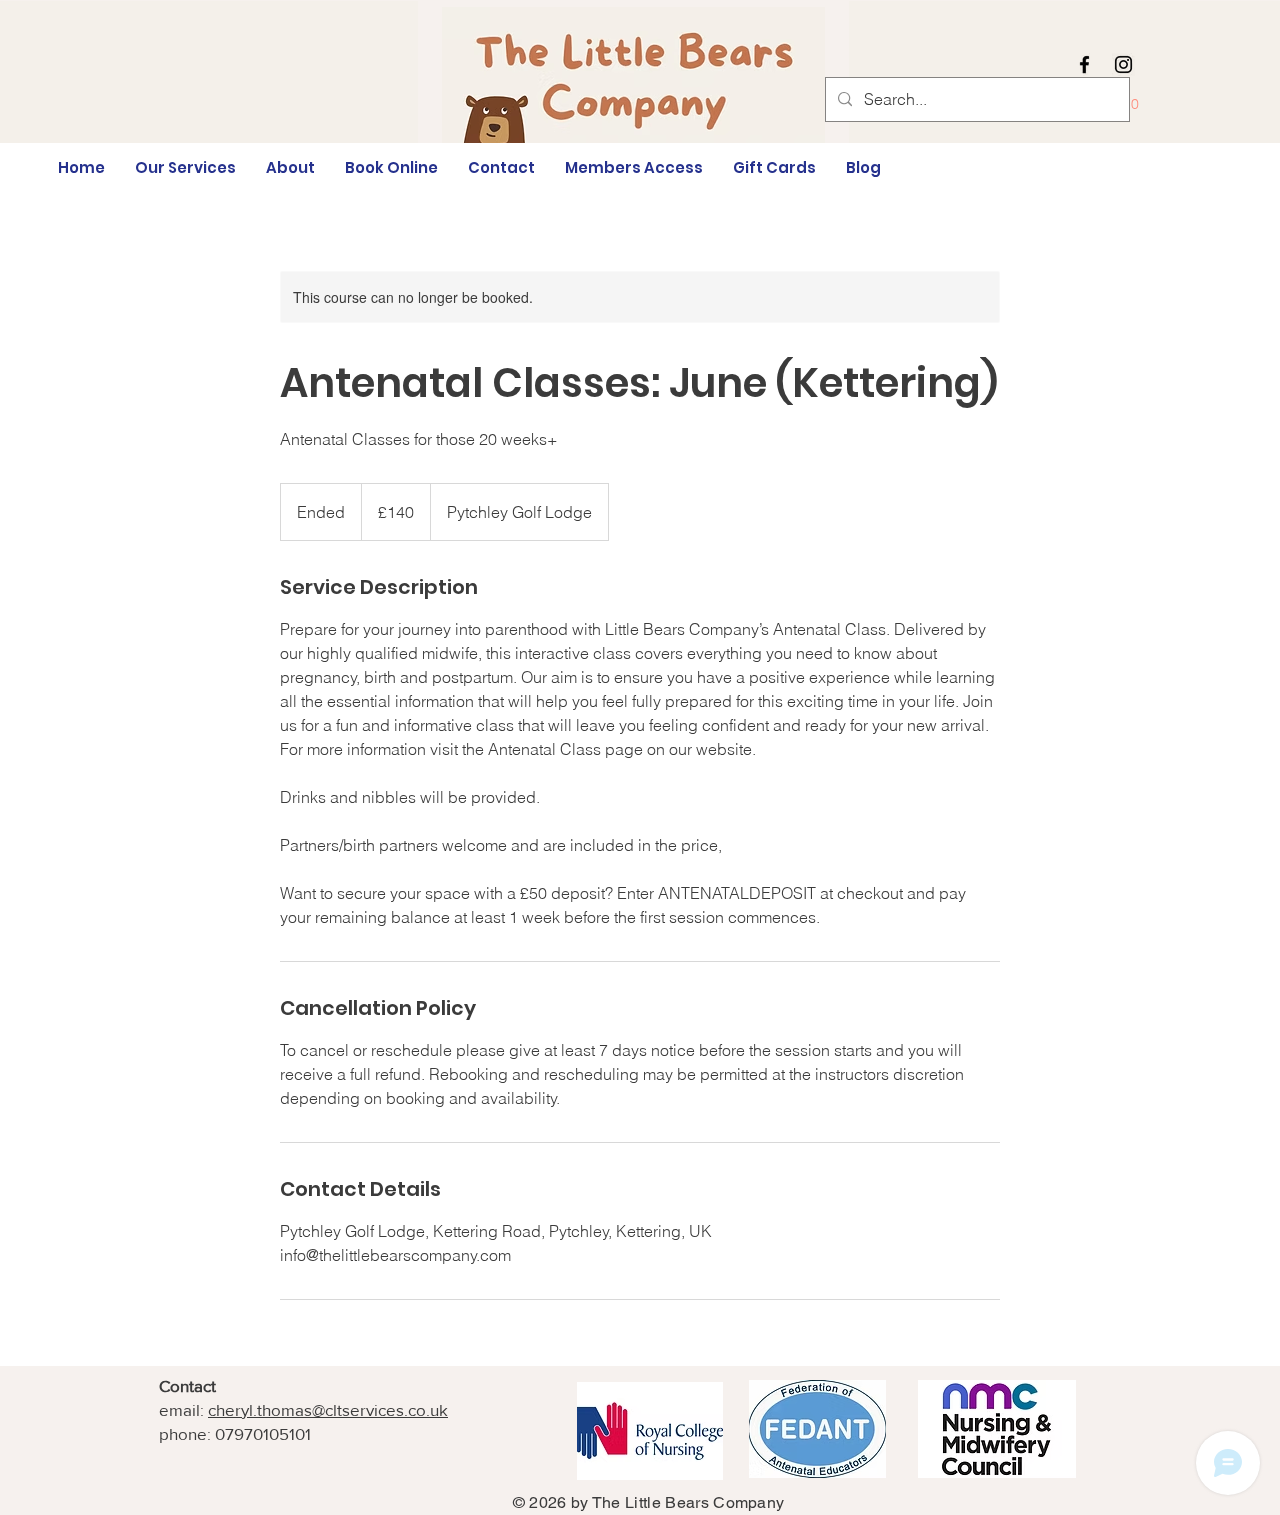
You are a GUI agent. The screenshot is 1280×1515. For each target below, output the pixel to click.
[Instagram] (1123, 64)
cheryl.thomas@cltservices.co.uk (328, 1409)
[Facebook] (1084, 64)
